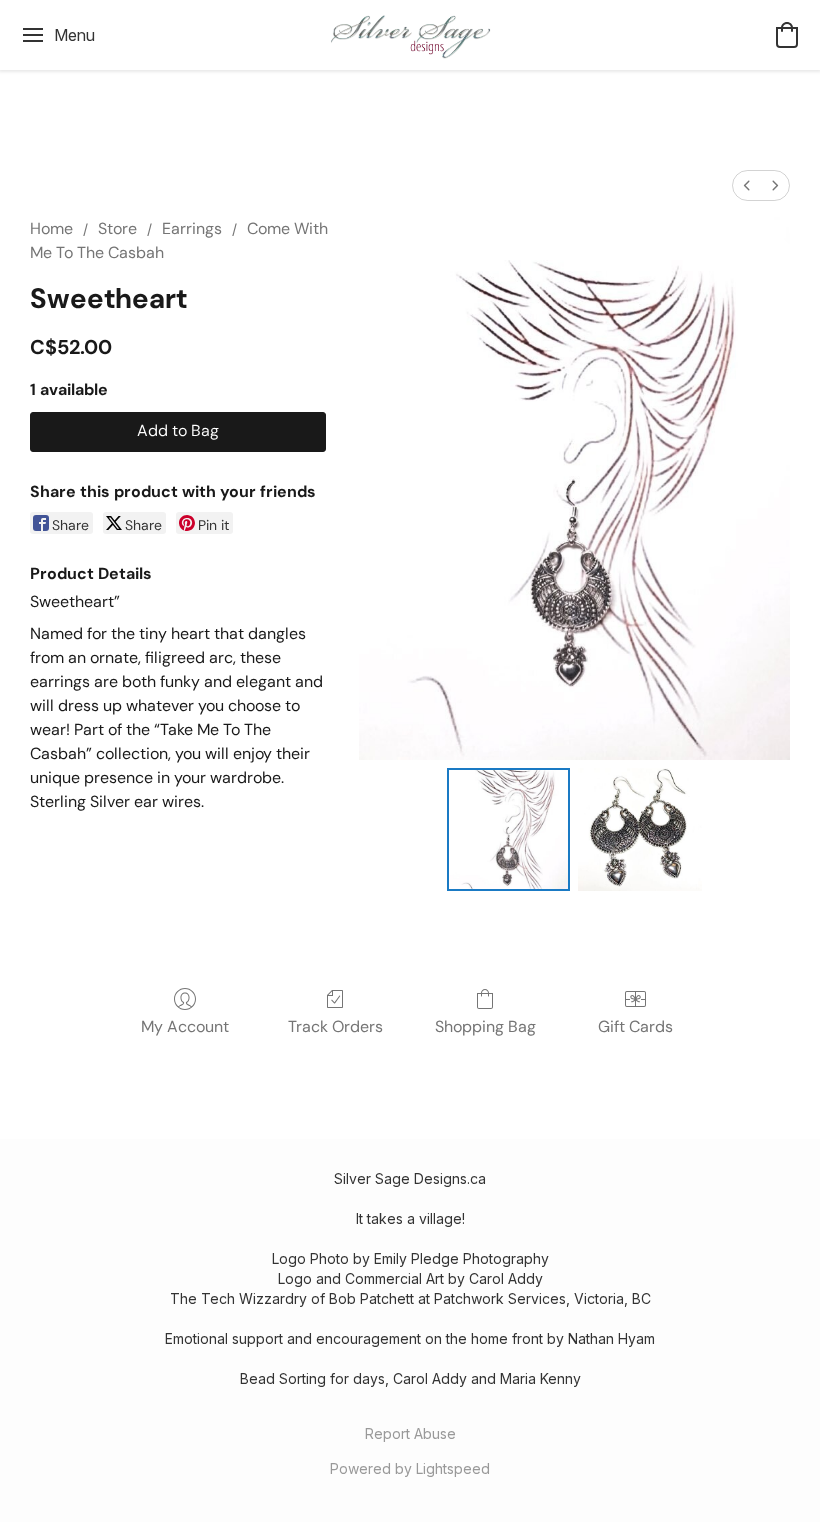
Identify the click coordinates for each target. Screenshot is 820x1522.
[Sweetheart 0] (509, 830)
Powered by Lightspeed (410, 1468)
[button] (410, 35)
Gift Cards (635, 1026)
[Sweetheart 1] (640, 830)
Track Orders (335, 1026)
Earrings (192, 228)
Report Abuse (410, 1433)
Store (117, 228)
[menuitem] (747, 185)
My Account (185, 1026)
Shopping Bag (485, 1026)
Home (51, 228)
